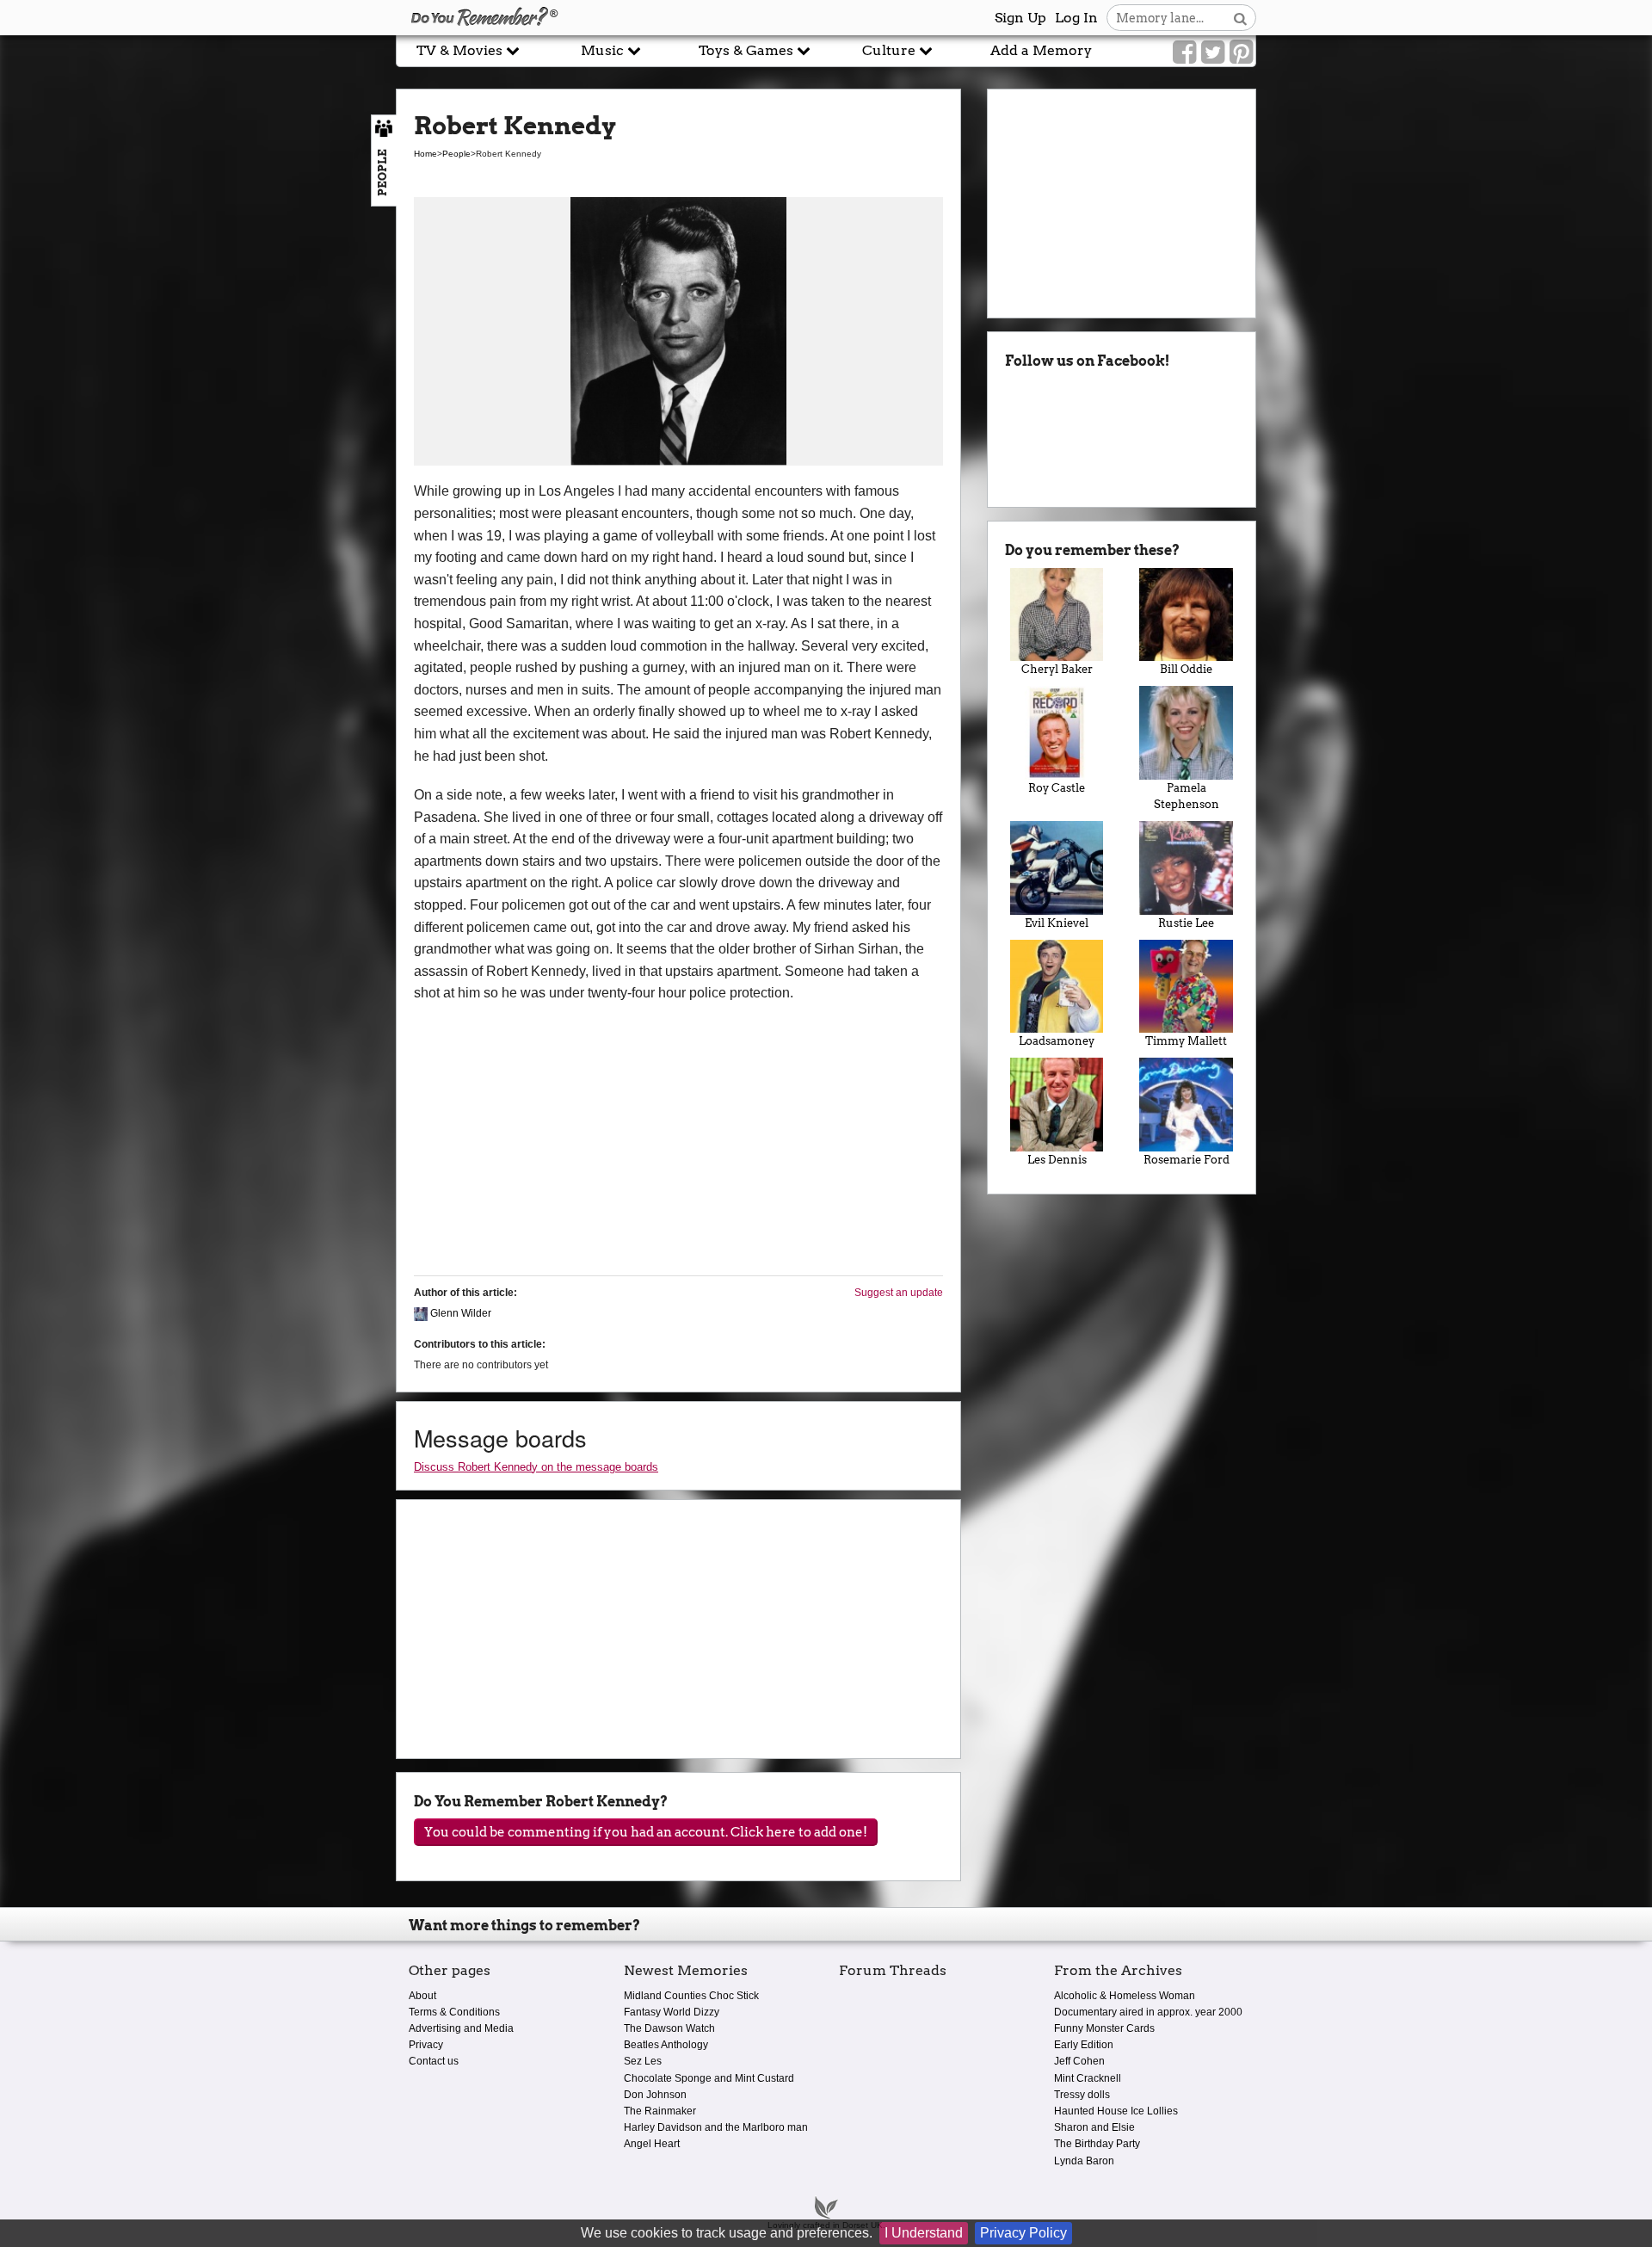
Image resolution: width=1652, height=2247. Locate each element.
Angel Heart (652, 2144)
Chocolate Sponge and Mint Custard (709, 2078)
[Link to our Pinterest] (1241, 52)
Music (604, 50)
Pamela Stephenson (1187, 796)
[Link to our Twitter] (1213, 52)
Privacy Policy (1023, 2233)
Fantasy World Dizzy (672, 2012)
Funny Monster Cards (1104, 2028)
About (422, 1996)
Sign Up (1020, 18)
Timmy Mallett (1186, 1041)
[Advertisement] (198, 390)
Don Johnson (655, 2095)
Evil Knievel (1057, 923)
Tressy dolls (1082, 2095)
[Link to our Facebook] (1184, 52)
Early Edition (1084, 2045)
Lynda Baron (1084, 2161)
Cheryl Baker (1057, 669)
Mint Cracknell (1088, 2078)
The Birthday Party (1097, 2144)
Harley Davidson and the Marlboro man (716, 2127)
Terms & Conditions (454, 2012)
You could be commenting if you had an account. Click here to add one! (646, 1832)
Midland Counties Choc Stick (691, 1996)
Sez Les (643, 2061)
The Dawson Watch (669, 2028)
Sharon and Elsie (1094, 2127)
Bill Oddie (1186, 669)
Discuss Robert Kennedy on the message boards (536, 1467)
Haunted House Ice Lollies (1116, 2111)
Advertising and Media (461, 2028)
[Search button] (1240, 18)
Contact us (434, 2061)
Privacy (426, 2045)
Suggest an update (899, 1293)
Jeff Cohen (1079, 2061)
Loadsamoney (1057, 1041)
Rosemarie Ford (1187, 1160)
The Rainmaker (660, 2111)
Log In (1076, 18)
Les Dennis (1057, 1160)
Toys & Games (748, 50)
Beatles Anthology (666, 2045)
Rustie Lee (1186, 923)
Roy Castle (1057, 788)
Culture (891, 50)
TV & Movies (461, 50)
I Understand (924, 2233)
